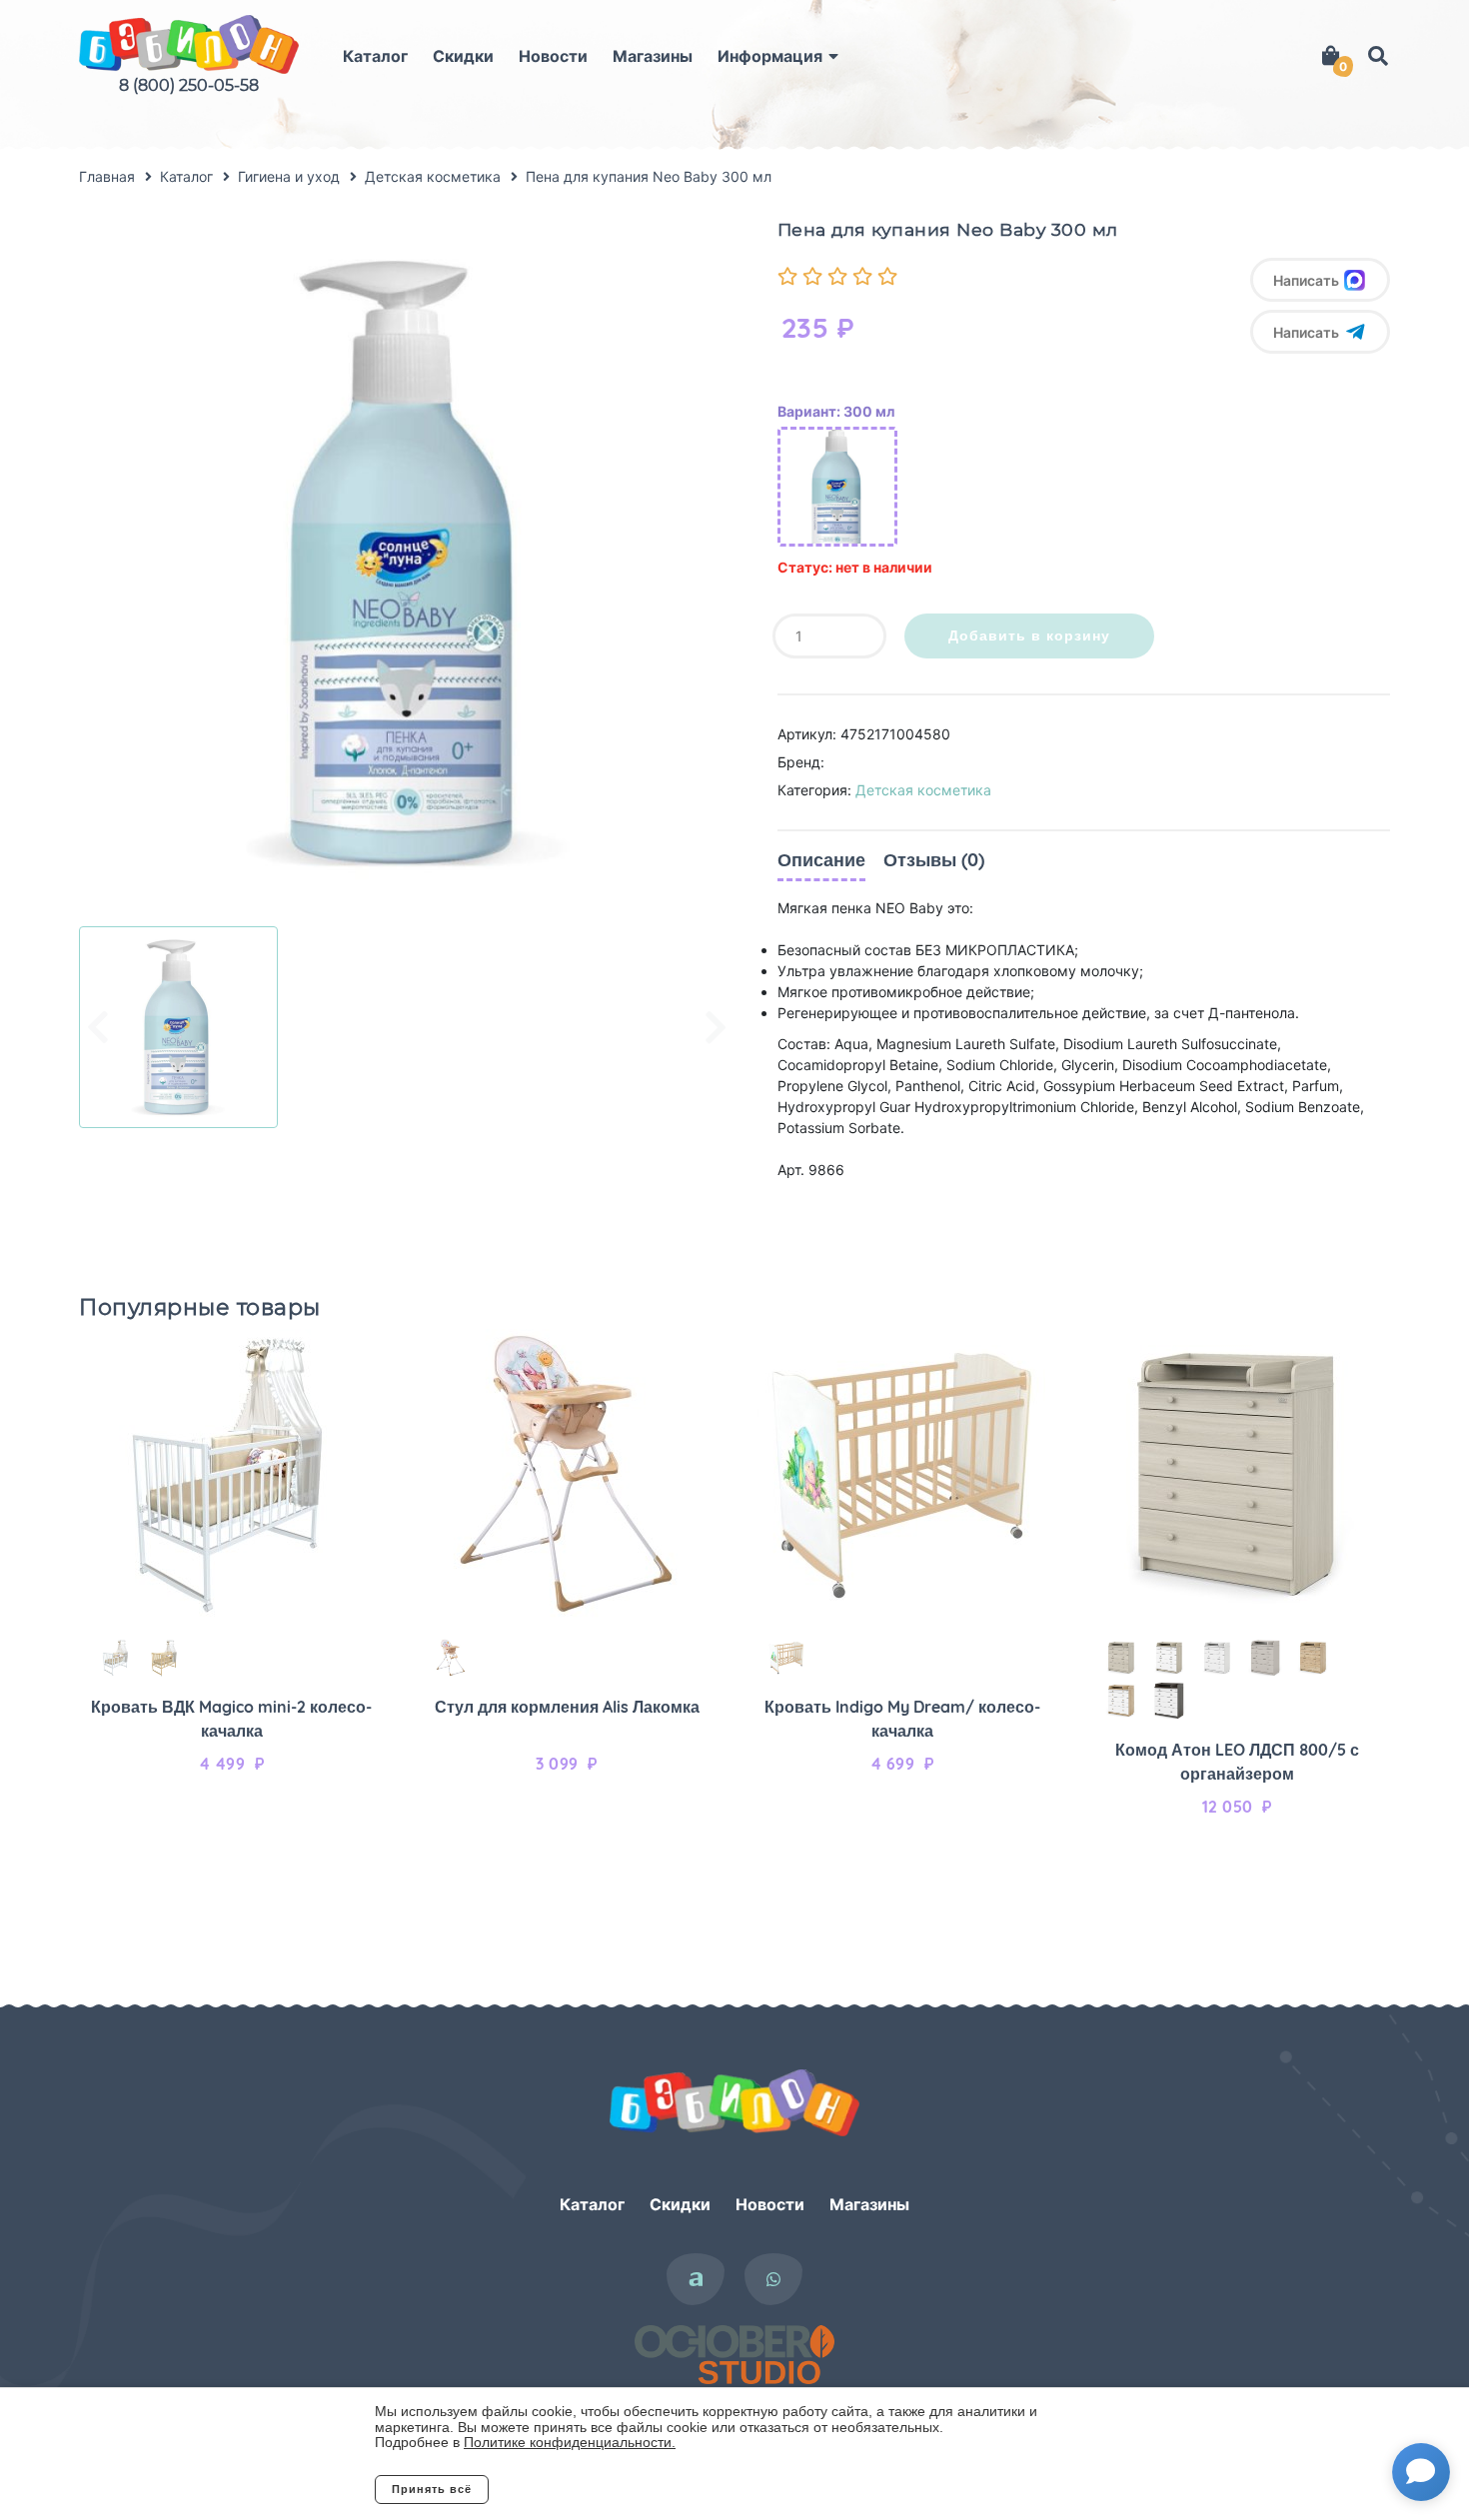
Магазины (653, 56)
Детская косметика (923, 790)
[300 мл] (837, 487)
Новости (553, 56)
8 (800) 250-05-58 (189, 85)
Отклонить (569, 2489)
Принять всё (432, 2489)
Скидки (463, 56)
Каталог (375, 56)
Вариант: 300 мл (836, 411)
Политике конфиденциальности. (570, 2442)
